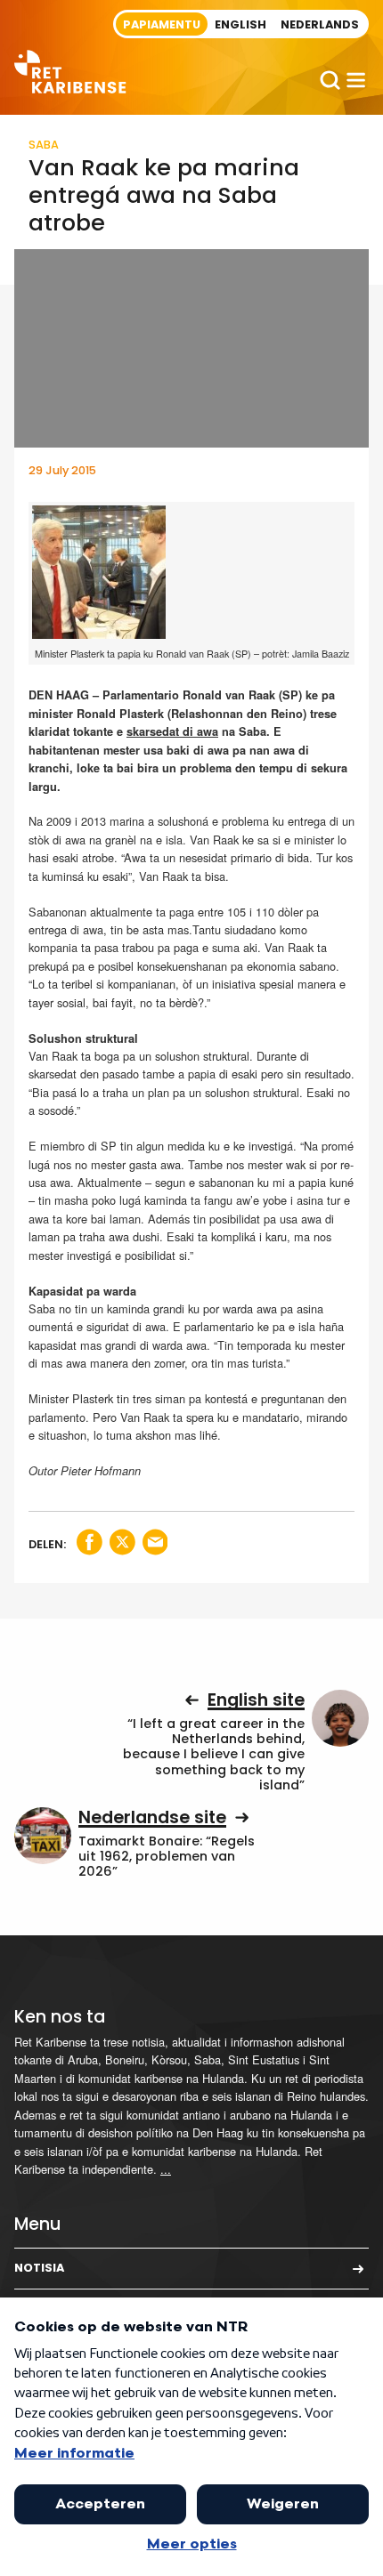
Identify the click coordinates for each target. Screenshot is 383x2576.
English (240, 24)
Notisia (39, 2268)
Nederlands (320, 24)
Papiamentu (162, 24)
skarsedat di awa (172, 731)
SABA (44, 145)
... (166, 2169)
